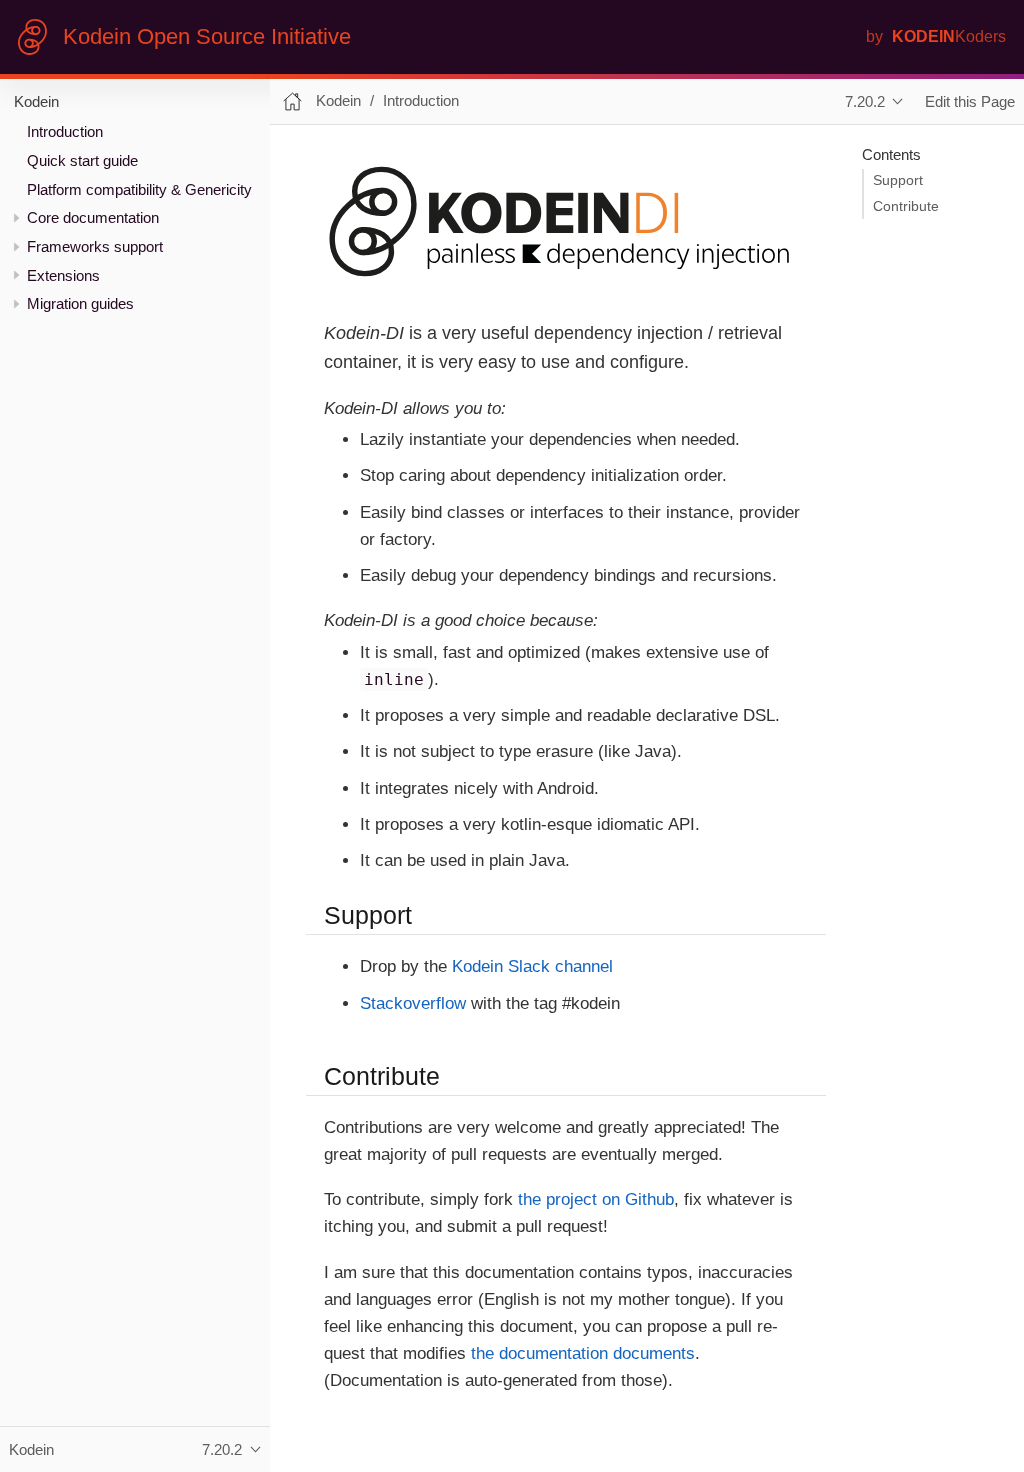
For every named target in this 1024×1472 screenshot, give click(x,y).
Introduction (65, 131)
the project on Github (596, 1199)
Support (898, 180)
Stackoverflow (413, 1003)
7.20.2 (865, 101)
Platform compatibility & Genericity (139, 189)
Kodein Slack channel (532, 966)
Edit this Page (970, 101)
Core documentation (93, 217)
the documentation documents (583, 1353)
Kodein (36, 101)
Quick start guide (82, 160)
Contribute (906, 206)
